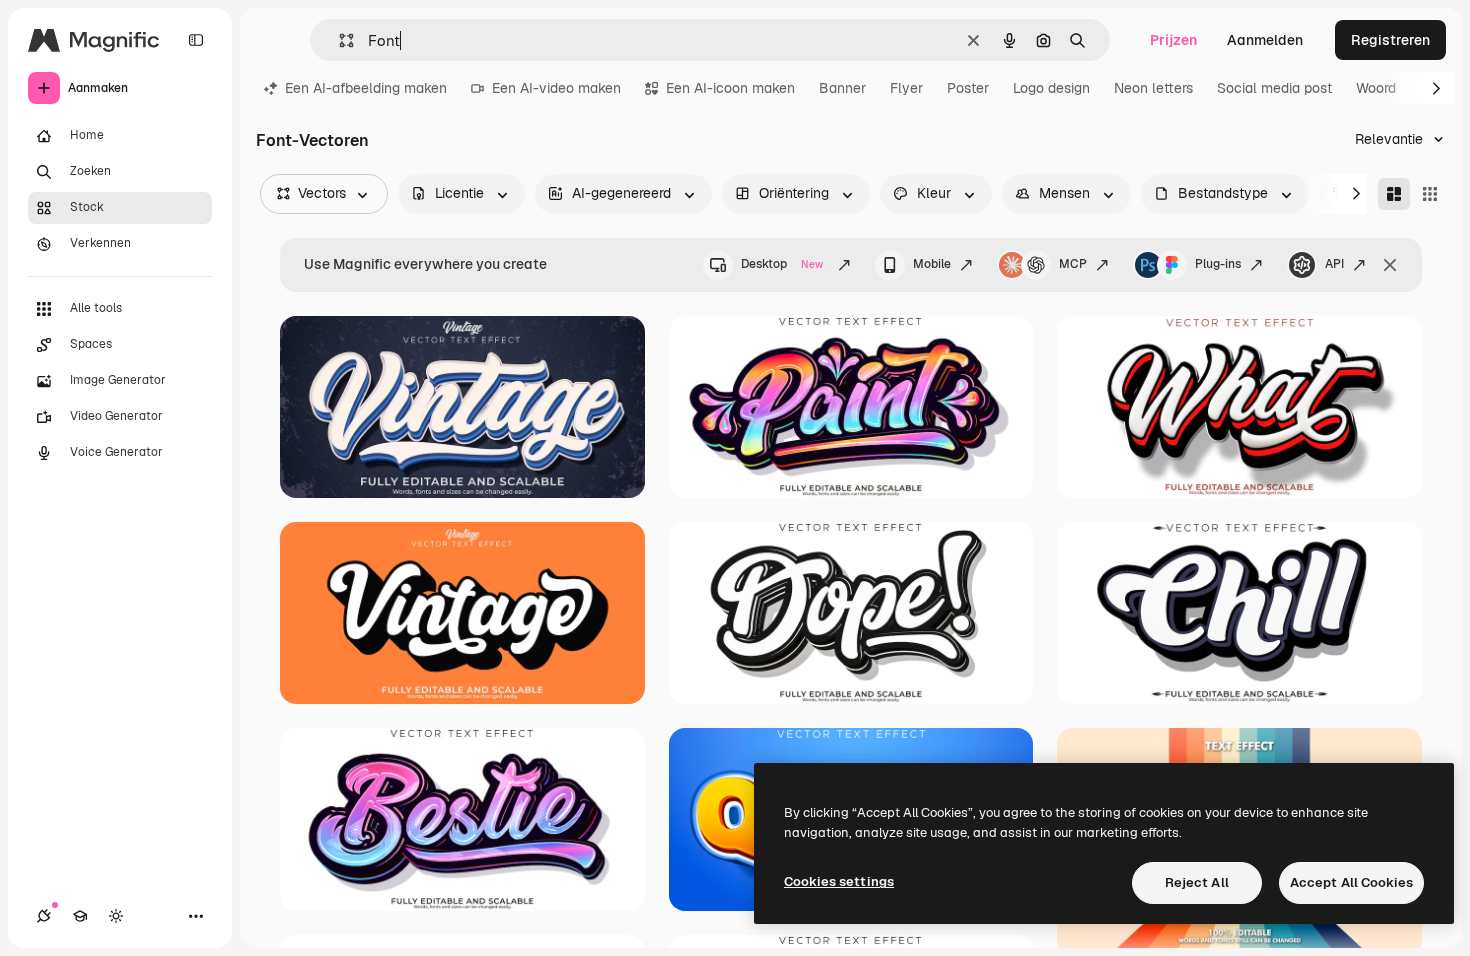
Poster (968, 88)
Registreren (1390, 40)
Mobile (932, 264)
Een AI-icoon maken (730, 88)
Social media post (1274, 88)
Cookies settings (839, 881)
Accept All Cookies (1351, 882)
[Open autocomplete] (338, 40)
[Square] (1430, 194)
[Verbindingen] (44, 916)
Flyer (906, 88)
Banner (842, 88)
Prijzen (1173, 40)
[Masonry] (1394, 194)
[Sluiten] (1390, 265)
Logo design (1051, 88)
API (1334, 264)
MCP (1073, 264)
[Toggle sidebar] (196, 40)
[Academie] (80, 916)
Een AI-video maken (556, 88)
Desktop (782, 264)
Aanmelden (1265, 40)
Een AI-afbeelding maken (366, 88)
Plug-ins (1218, 264)
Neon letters (1153, 88)
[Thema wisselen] (116, 916)
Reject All (1197, 882)
